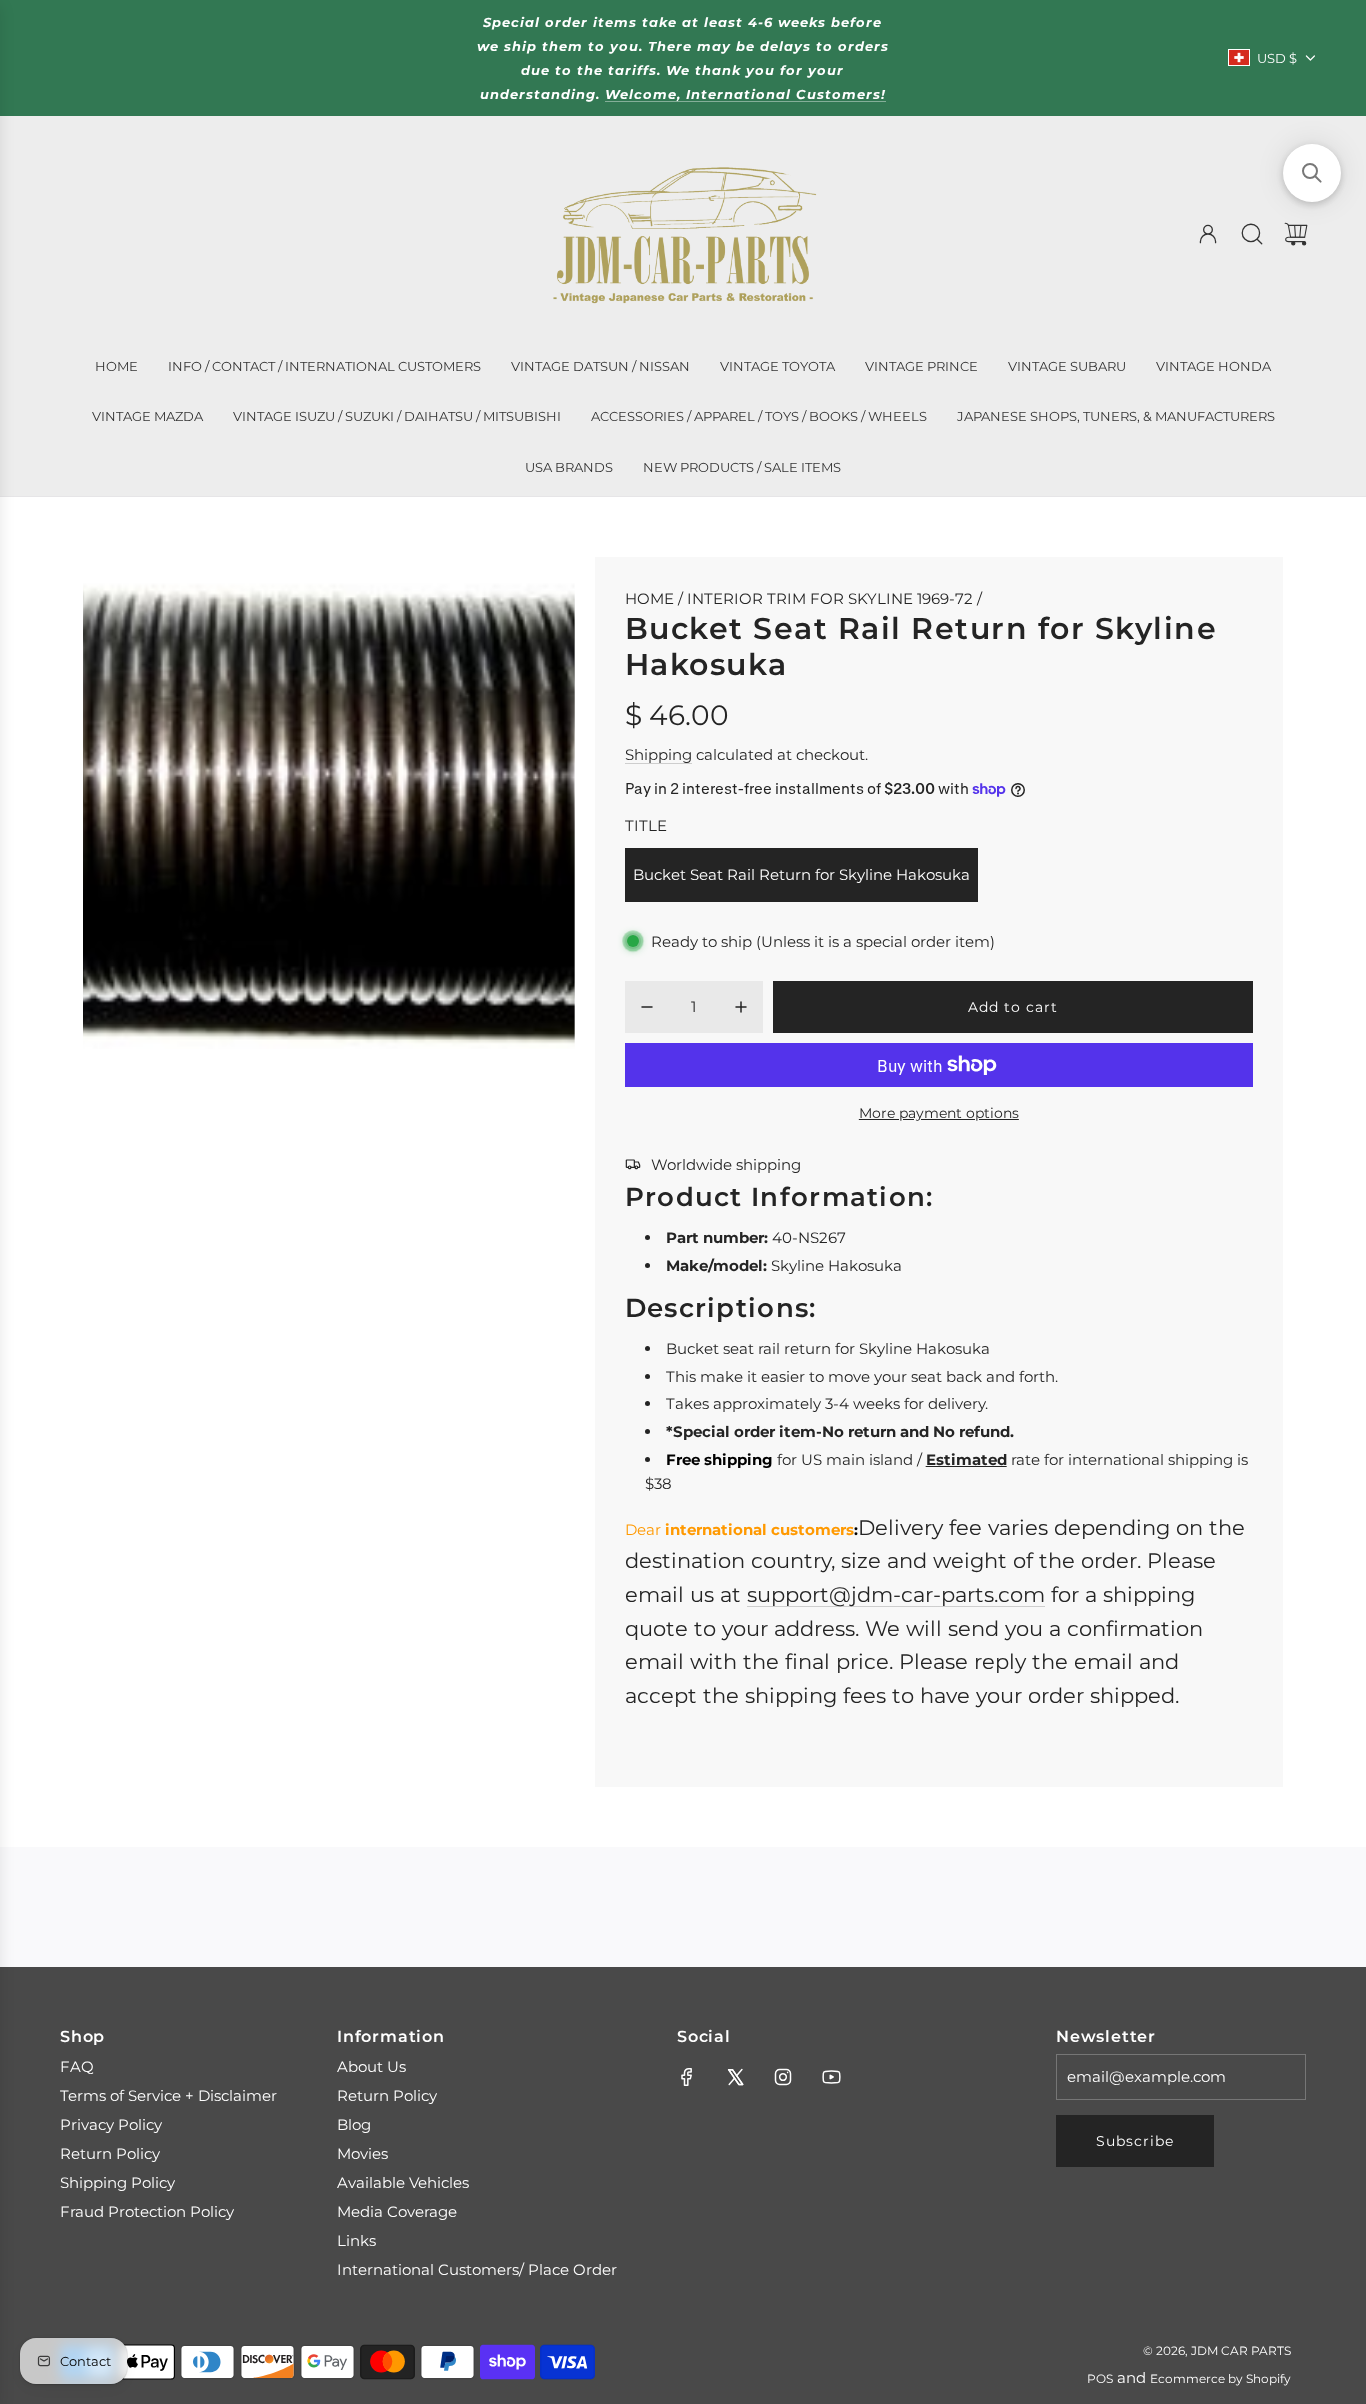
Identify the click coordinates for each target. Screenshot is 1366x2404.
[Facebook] (687, 2077)
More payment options (939, 1113)
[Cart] (1296, 234)
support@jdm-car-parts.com (896, 1594)
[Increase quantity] (741, 1007)
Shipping (658, 754)
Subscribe (1135, 2141)
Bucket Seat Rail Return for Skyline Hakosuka (801, 874)
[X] (735, 2077)
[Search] (1252, 234)
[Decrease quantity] (647, 1007)
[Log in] (1208, 234)
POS (1100, 2378)
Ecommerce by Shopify (1220, 2378)
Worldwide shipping (726, 1164)
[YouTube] (831, 2077)
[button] (1312, 173)
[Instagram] (783, 2077)
